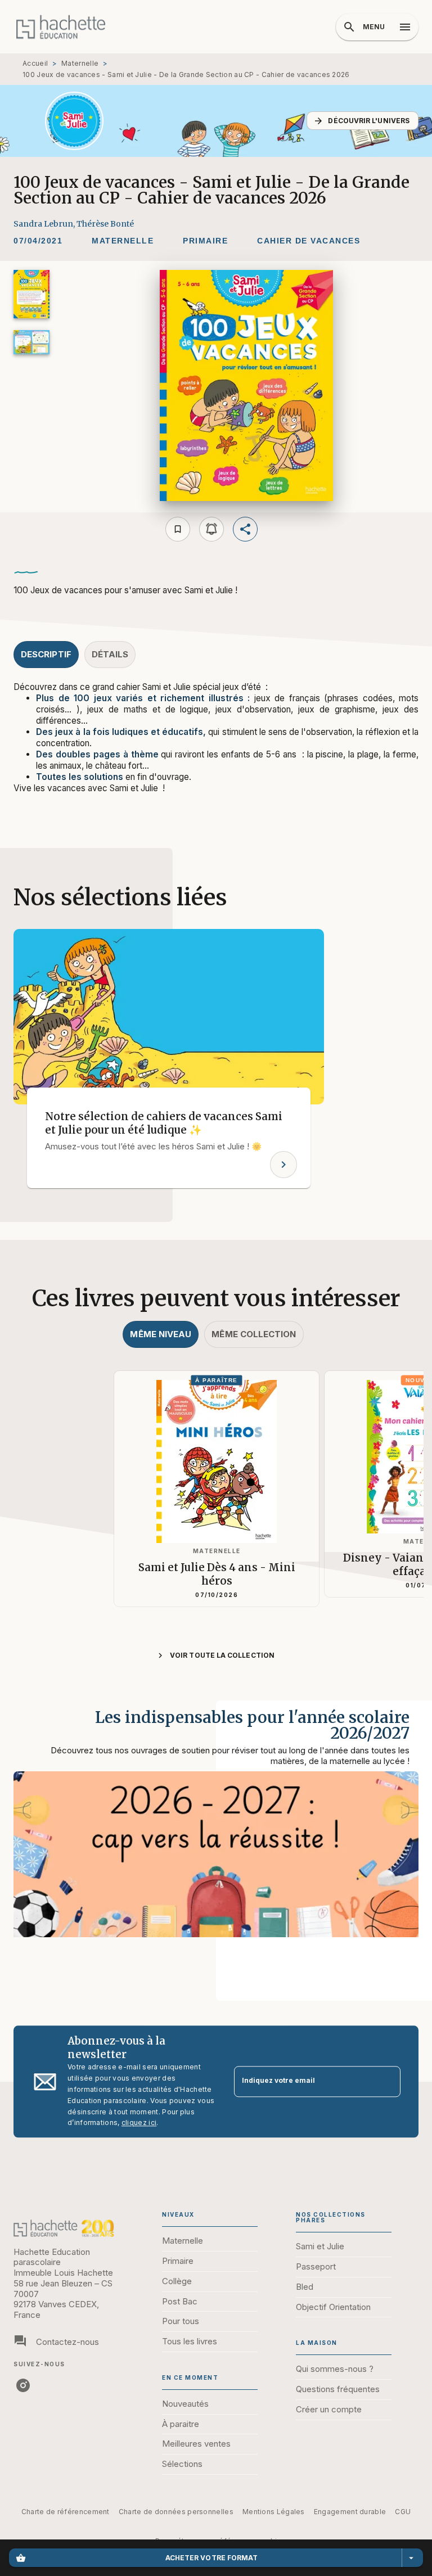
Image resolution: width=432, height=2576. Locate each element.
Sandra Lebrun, (45, 224)
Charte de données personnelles (176, 2512)
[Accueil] (61, 27)
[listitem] (23, 2385)
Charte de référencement (66, 2512)
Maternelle (80, 63)
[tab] (46, 655)
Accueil (35, 63)
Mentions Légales (274, 2512)
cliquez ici (139, 2123)
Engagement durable (350, 2512)
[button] (363, 121)
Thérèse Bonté (105, 224)
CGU (403, 2512)
